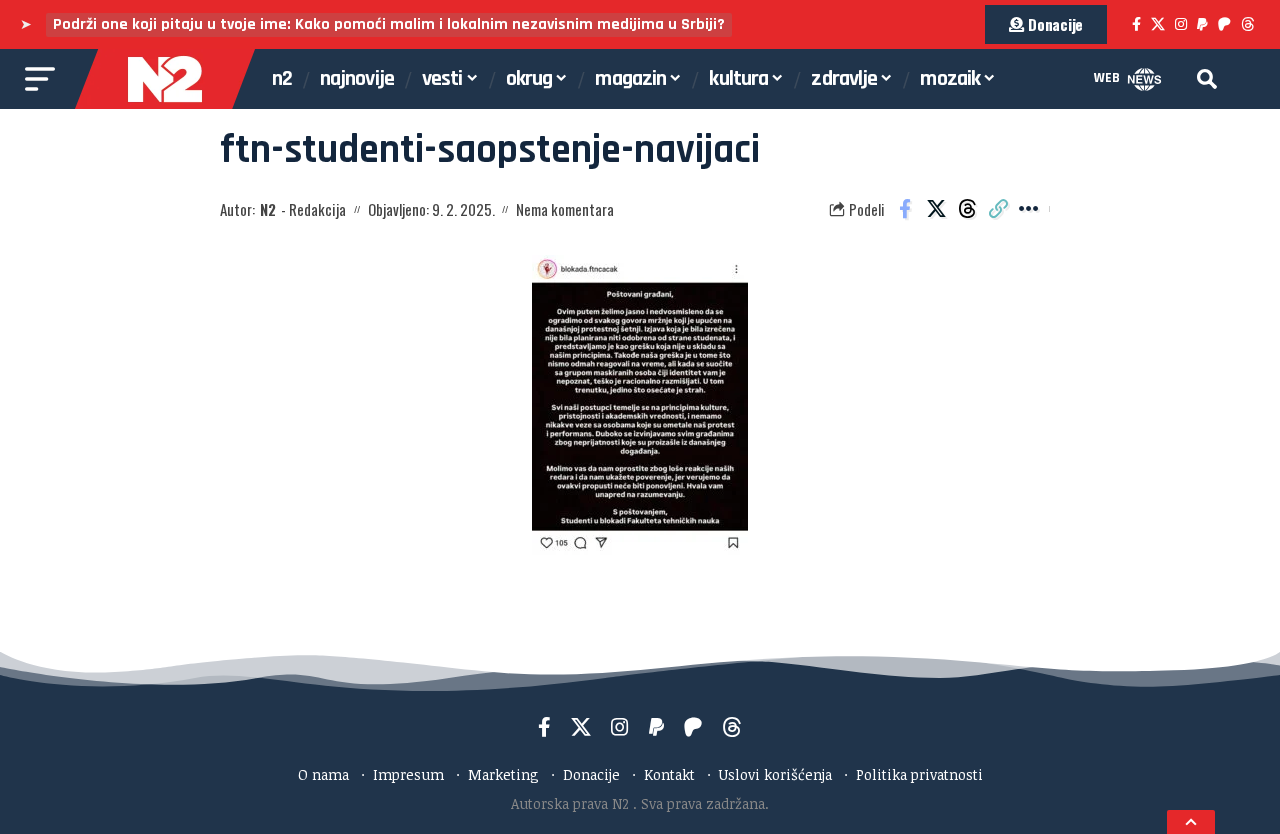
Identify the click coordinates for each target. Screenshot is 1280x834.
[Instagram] (1181, 24)
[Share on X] (936, 209)
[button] (1207, 79)
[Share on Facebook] (905, 209)
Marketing (503, 774)
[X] (1158, 24)
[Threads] (1248, 24)
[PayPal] (1202, 24)
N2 (268, 209)
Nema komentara (565, 209)
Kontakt (669, 774)
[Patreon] (1224, 24)
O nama (323, 774)
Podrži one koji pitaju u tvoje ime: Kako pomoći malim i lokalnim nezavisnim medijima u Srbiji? (389, 24)
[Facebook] (1136, 24)
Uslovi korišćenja (775, 774)
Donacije (591, 774)
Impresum (408, 774)
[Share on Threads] (967, 209)
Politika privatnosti (919, 774)
